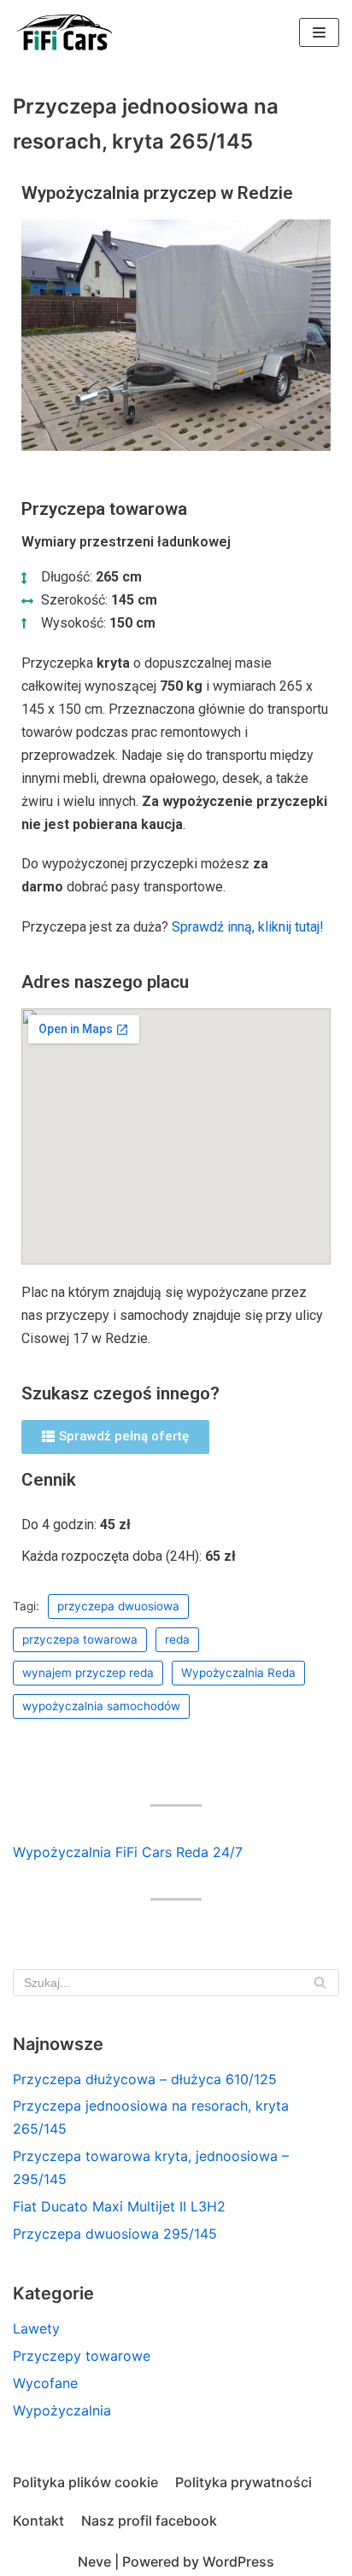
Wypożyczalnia (62, 2410)
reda (177, 1639)
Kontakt (38, 2521)
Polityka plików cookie (85, 2482)
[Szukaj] (320, 1983)
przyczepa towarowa (80, 1639)
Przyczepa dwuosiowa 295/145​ (115, 2234)
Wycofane (45, 2383)
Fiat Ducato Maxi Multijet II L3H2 (119, 2206)
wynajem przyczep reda (88, 1673)
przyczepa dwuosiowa (118, 1606)
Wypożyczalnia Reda (238, 1673)
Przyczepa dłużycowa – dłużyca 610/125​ (145, 2079)
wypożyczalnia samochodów (101, 1706)
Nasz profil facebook (149, 2521)
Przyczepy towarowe (82, 2356)
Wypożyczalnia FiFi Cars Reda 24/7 (128, 1852)
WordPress (238, 2561)
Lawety (36, 2328)
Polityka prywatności (243, 2482)
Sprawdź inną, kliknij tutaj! (248, 927)
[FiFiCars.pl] (64, 32)
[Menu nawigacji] (319, 32)
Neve (94, 2561)
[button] (115, 1437)
